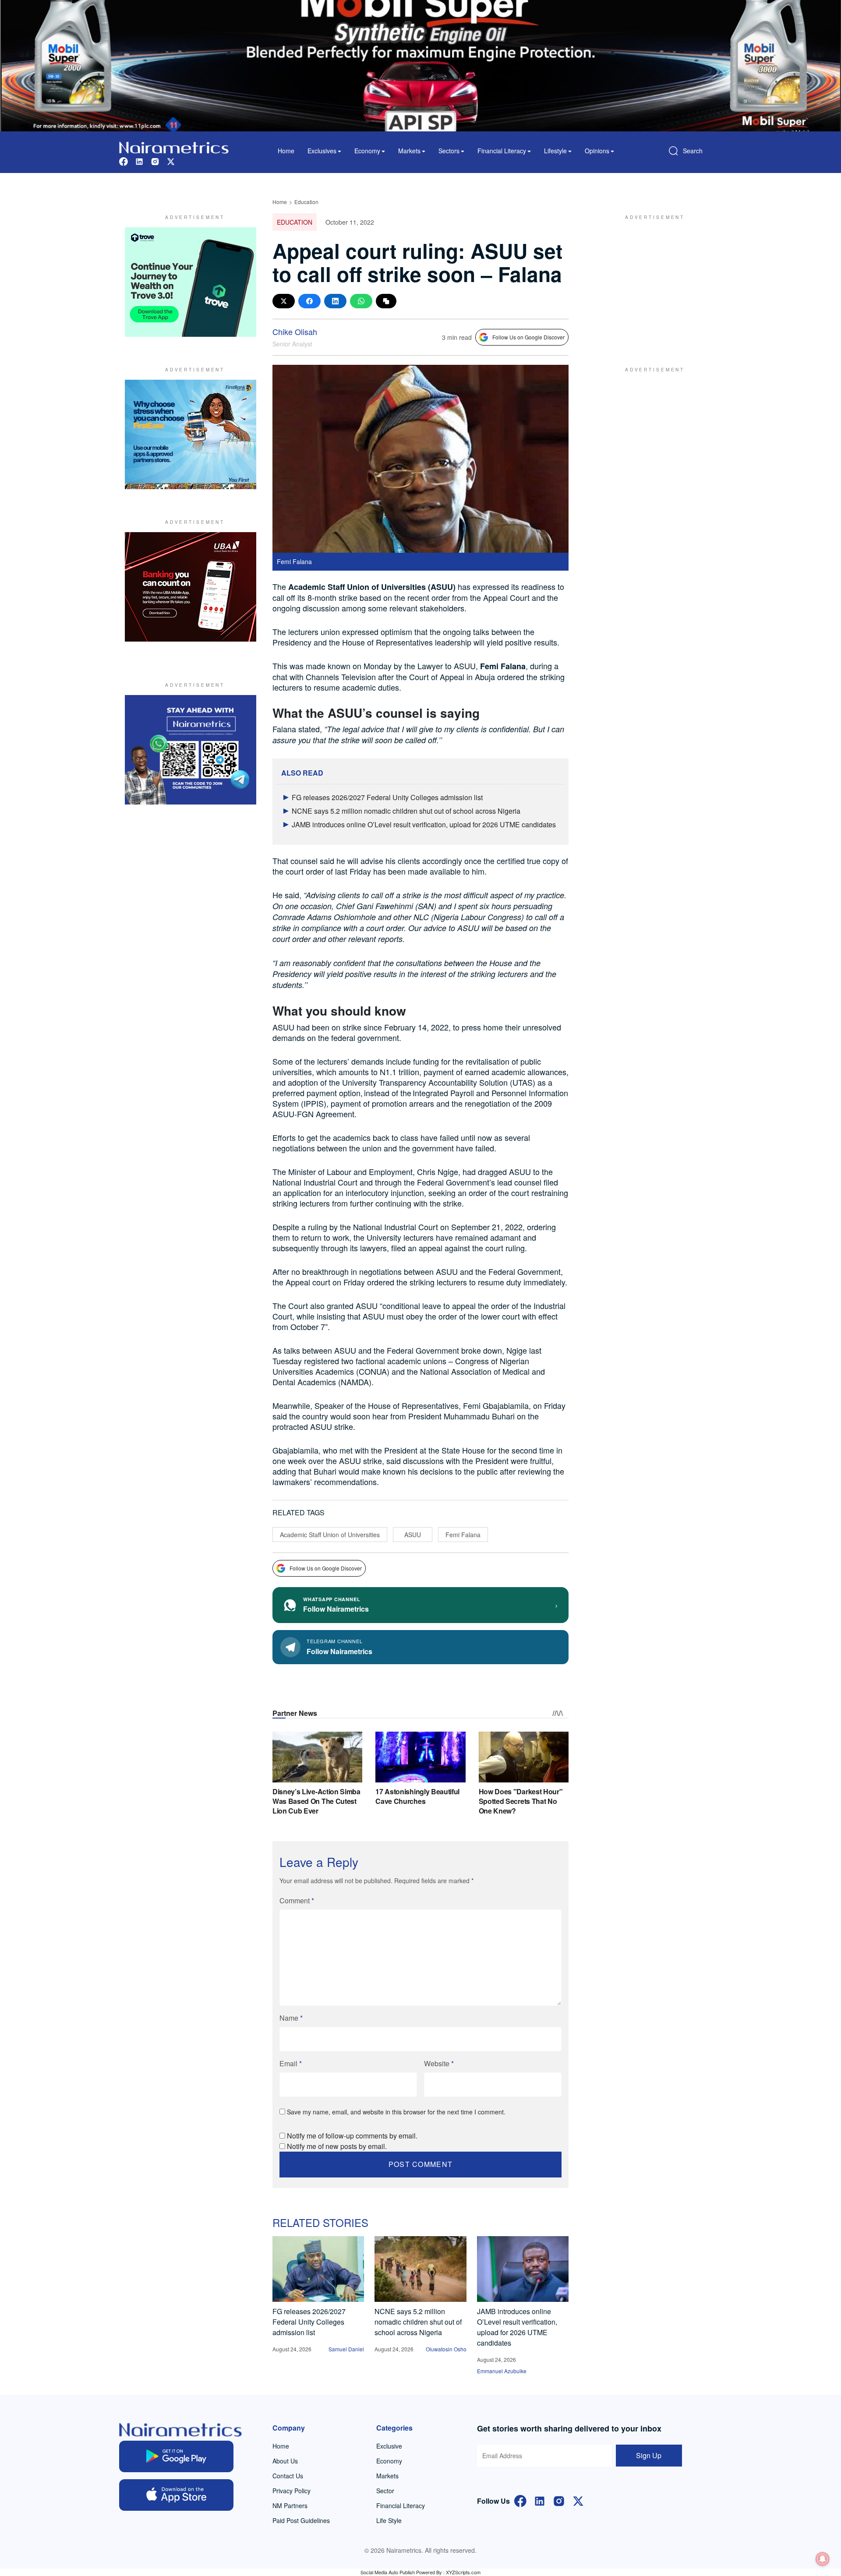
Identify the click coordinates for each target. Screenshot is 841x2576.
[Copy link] (386, 301)
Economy (389, 2461)
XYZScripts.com (463, 2572)
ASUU (413, 1535)
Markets (387, 2476)
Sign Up (649, 2455)
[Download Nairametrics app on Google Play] (176, 2456)
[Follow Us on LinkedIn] (540, 2500)
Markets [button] (409, 151)
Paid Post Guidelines (301, 2520)
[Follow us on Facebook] (124, 161)
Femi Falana (463, 1535)
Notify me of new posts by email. (337, 2146)
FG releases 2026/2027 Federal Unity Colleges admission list (387, 797)
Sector (385, 2491)
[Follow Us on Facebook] (520, 2500)
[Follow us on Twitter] (171, 161)
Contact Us (288, 2476)
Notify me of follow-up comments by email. (352, 2136)
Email (291, 2063)
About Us (285, 2461)
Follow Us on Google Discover (528, 337)
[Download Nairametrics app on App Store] (176, 2495)
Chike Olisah (295, 332)
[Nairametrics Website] (174, 146)
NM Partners (290, 2505)
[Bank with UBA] (191, 587)
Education (306, 202)
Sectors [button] (449, 151)
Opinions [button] (597, 151)
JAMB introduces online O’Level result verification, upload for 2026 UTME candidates (424, 824)
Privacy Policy (292, 2491)
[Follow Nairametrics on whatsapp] (191, 750)
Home (286, 151)
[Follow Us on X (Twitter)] (578, 2500)
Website (439, 2063)
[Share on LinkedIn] (335, 301)
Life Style (389, 2520)
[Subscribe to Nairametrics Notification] (823, 2559)
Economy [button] (367, 151)
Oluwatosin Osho (446, 2349)
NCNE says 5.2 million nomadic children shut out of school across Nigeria (406, 811)
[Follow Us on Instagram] (559, 2500)
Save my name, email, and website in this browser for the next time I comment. (396, 2112)
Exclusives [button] (322, 151)
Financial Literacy (401, 2505)
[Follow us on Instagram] (155, 161)
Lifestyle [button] (555, 151)
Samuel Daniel (346, 2349)
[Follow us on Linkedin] (139, 161)
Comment (297, 1900)
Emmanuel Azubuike (502, 2371)
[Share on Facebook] (309, 301)
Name (291, 2018)
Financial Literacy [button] (502, 151)
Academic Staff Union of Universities (330, 1535)
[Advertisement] (650, 282)
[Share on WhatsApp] (361, 301)
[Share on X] (284, 301)
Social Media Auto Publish (388, 2572)
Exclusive (389, 2446)
